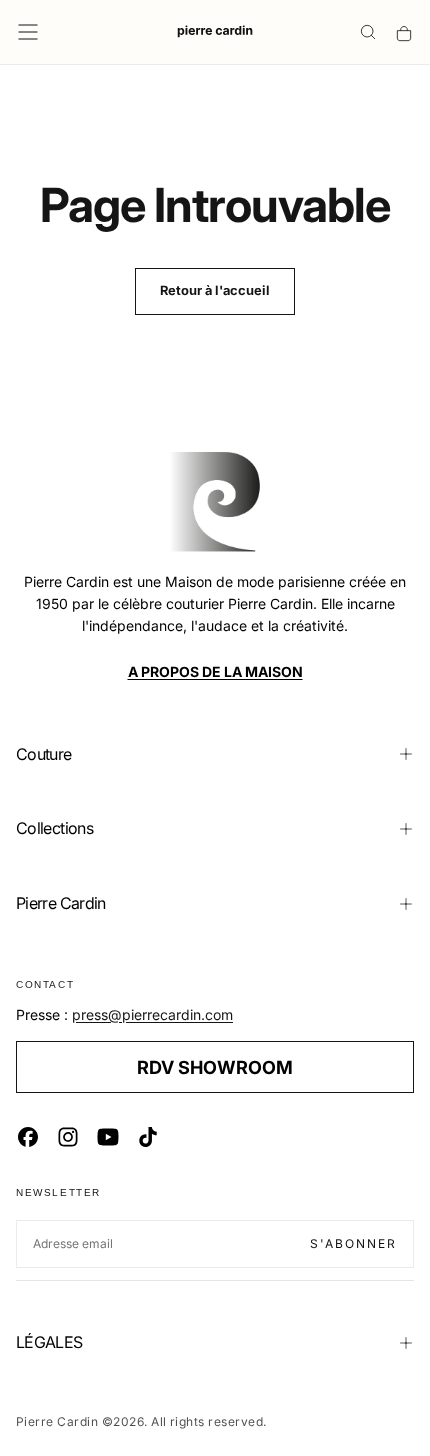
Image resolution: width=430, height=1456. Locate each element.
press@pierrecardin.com (152, 1014)
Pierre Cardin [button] (61, 903)
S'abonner (353, 1243)
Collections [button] (54, 828)
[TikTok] (148, 1137)
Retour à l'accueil (215, 290)
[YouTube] (108, 1137)
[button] (28, 32)
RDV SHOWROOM (215, 1067)
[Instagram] (68, 1137)
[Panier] (404, 33)
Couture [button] (44, 754)
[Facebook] (28, 1137)
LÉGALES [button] (49, 1342)
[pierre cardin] (215, 502)
